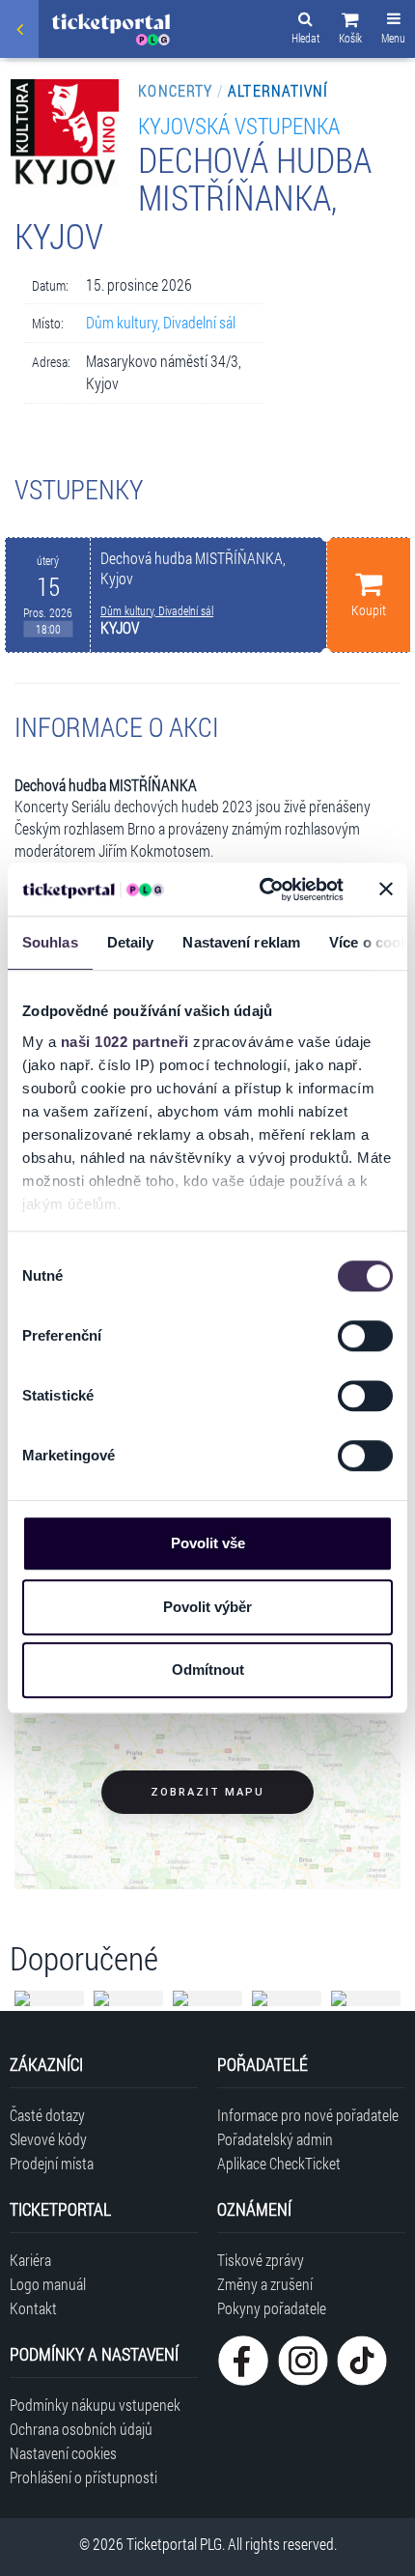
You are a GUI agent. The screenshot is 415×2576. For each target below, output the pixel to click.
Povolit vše (208, 1543)
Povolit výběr (207, 1607)
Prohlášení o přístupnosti (83, 2477)
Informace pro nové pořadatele (308, 2115)
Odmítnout (208, 1670)
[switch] (365, 1336)
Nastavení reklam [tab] (241, 942)
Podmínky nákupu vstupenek (95, 2405)
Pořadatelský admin (275, 2139)
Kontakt (33, 2308)
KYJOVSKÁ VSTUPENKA (239, 125)
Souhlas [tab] (50, 942)
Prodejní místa (52, 2163)
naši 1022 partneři (125, 1042)
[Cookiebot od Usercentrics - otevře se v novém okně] (261, 890)
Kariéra (30, 2260)
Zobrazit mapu (207, 1792)
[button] (350, 31)
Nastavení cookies (63, 2453)
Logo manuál (48, 2284)
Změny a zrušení (265, 2284)
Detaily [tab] (131, 942)
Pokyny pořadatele (272, 2308)
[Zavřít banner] (386, 890)
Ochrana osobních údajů (81, 2429)
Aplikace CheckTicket (279, 2163)
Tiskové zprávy (261, 2260)
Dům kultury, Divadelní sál (161, 322)
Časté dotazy (47, 2115)
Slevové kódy (48, 2139)
